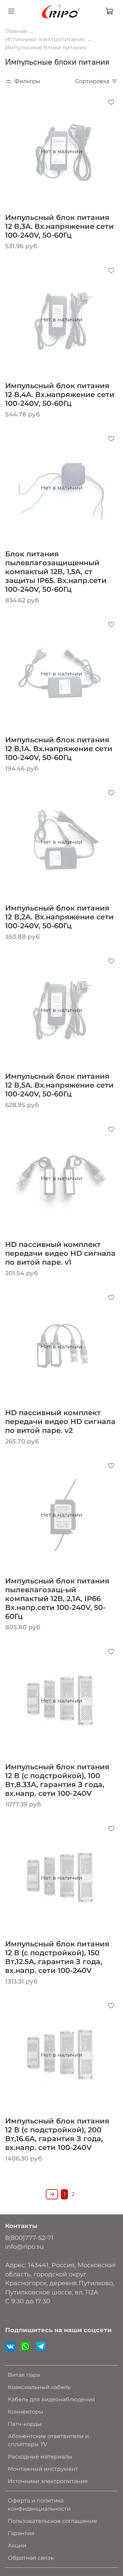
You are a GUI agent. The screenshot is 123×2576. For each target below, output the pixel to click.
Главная (16, 31)
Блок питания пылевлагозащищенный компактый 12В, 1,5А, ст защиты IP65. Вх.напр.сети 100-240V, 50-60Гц (56, 572)
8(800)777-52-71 (29, 2238)
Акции (17, 2546)
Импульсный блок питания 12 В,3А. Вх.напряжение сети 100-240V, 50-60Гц (59, 226)
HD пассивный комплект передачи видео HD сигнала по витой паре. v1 (60, 1253)
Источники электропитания (45, 39)
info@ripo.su (24, 2247)
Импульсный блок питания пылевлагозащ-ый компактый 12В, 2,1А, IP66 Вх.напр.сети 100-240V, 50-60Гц (57, 1599)
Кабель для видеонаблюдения (52, 2399)
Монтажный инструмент (43, 2469)
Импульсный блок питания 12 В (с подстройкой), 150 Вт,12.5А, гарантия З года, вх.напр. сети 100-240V (57, 1957)
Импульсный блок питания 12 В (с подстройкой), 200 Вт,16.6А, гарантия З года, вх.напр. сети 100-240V (57, 2134)
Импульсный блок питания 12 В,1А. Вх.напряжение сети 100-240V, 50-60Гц (59, 749)
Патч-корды (25, 2424)
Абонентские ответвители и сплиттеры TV (48, 2440)
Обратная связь (31, 2558)
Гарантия (21, 2533)
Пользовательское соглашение (52, 2521)
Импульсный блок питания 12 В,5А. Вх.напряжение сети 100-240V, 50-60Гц (59, 1085)
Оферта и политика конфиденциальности (39, 2505)
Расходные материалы (40, 2457)
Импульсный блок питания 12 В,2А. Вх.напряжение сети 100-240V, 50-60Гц (59, 917)
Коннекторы (26, 2412)
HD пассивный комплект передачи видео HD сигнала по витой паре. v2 (60, 1421)
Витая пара (24, 2375)
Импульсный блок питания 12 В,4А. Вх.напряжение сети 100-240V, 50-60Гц (60, 394)
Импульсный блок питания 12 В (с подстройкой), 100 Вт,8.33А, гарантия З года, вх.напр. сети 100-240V (57, 1780)
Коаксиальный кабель (39, 2387)
